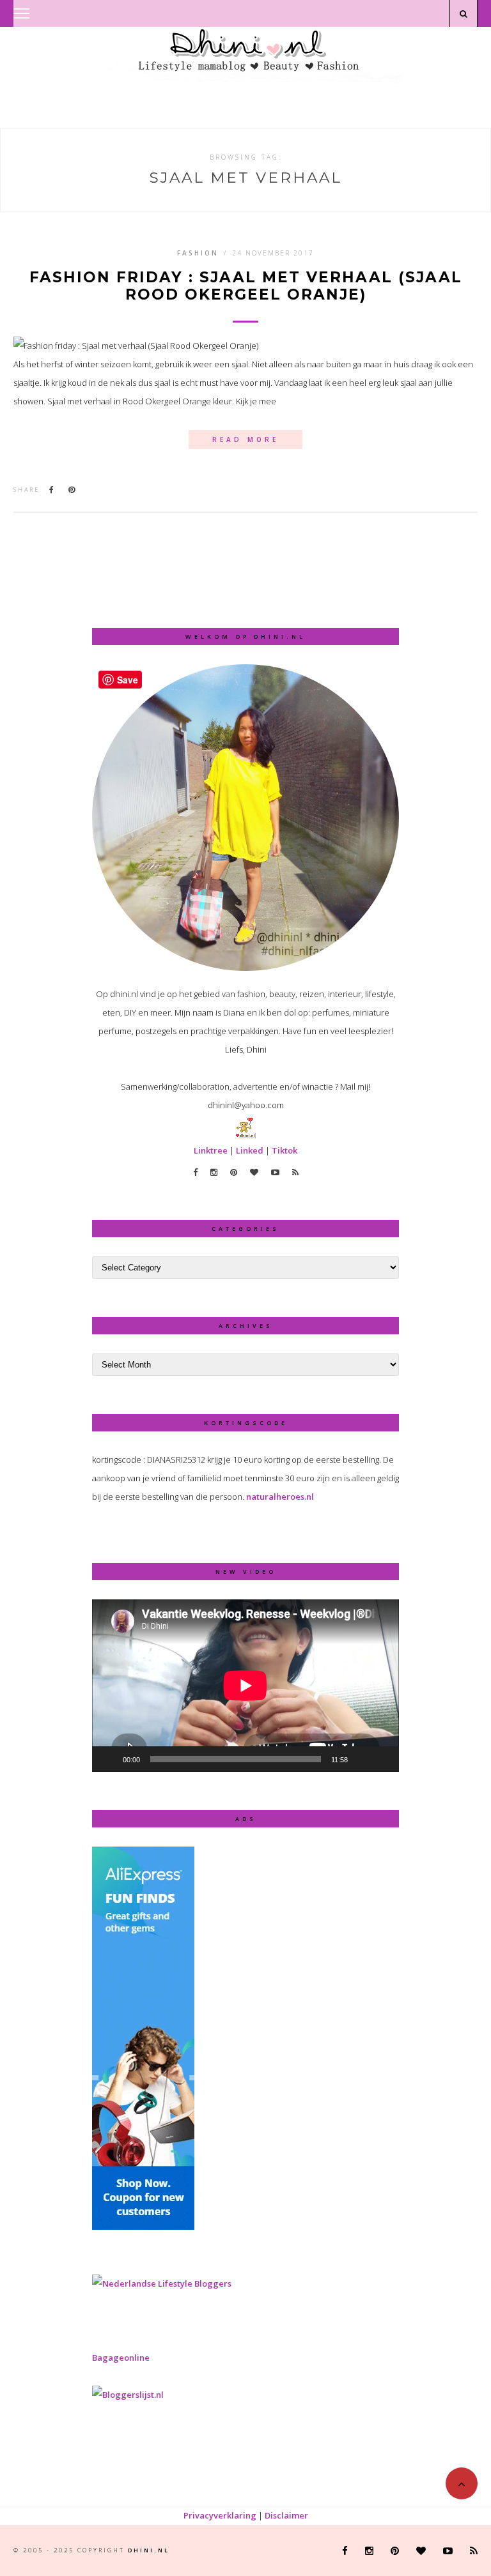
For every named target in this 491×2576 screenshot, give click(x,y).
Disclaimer (286, 2515)
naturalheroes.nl (280, 1497)
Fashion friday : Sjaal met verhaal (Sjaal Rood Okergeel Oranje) (246, 286)
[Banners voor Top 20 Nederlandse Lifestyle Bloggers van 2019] (162, 2283)
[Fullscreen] (382, 1759)
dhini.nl (149, 2550)
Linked (250, 1150)
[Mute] (362, 1759)
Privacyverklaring (220, 2515)
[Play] (109, 1759)
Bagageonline (121, 2358)
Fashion (198, 253)
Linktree (211, 1150)
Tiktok (284, 1150)
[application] (245, 1686)
